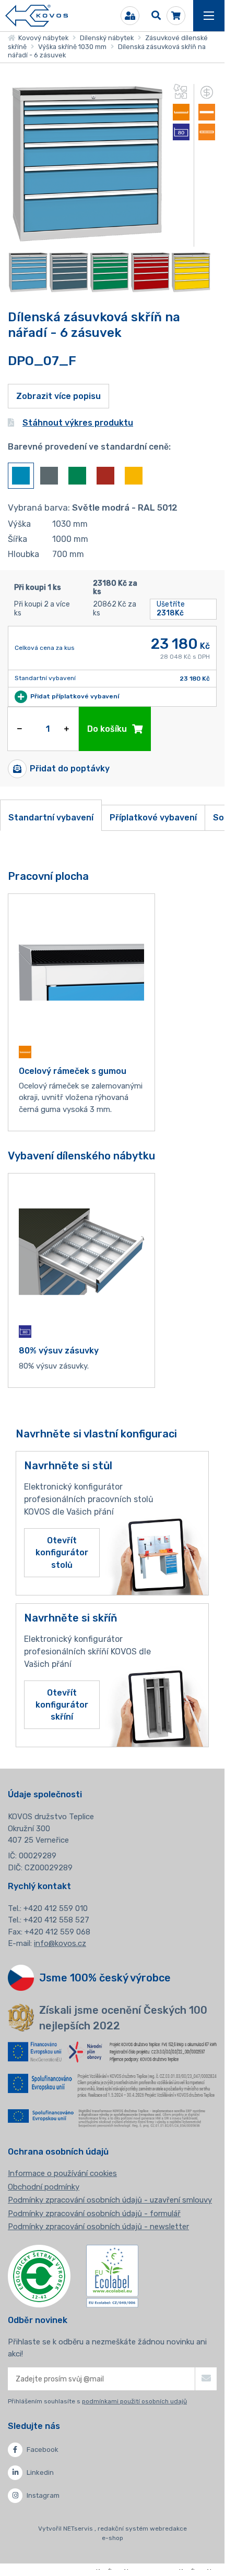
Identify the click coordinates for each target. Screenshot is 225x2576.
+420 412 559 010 (56, 1908)
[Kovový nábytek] (37, 16)
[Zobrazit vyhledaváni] (156, 16)
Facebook (43, 2450)
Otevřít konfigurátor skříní (62, 1705)
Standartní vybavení (51, 818)
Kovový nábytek (42, 38)
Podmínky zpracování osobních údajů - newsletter (98, 2227)
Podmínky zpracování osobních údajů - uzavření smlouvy (110, 2200)
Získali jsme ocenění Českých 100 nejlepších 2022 (123, 2018)
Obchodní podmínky (44, 2187)
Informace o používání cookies (62, 2173)
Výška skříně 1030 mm (72, 47)
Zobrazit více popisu (58, 396)
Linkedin (40, 2472)
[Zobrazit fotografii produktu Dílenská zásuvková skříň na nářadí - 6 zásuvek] (87, 240)
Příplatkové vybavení (153, 818)
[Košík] (176, 16)
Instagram (43, 2495)
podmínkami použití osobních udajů (134, 2401)
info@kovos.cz (60, 1943)
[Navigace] (209, 16)
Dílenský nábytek (107, 38)
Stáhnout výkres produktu (78, 423)
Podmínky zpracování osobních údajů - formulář (94, 2214)
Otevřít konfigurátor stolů (62, 1552)
